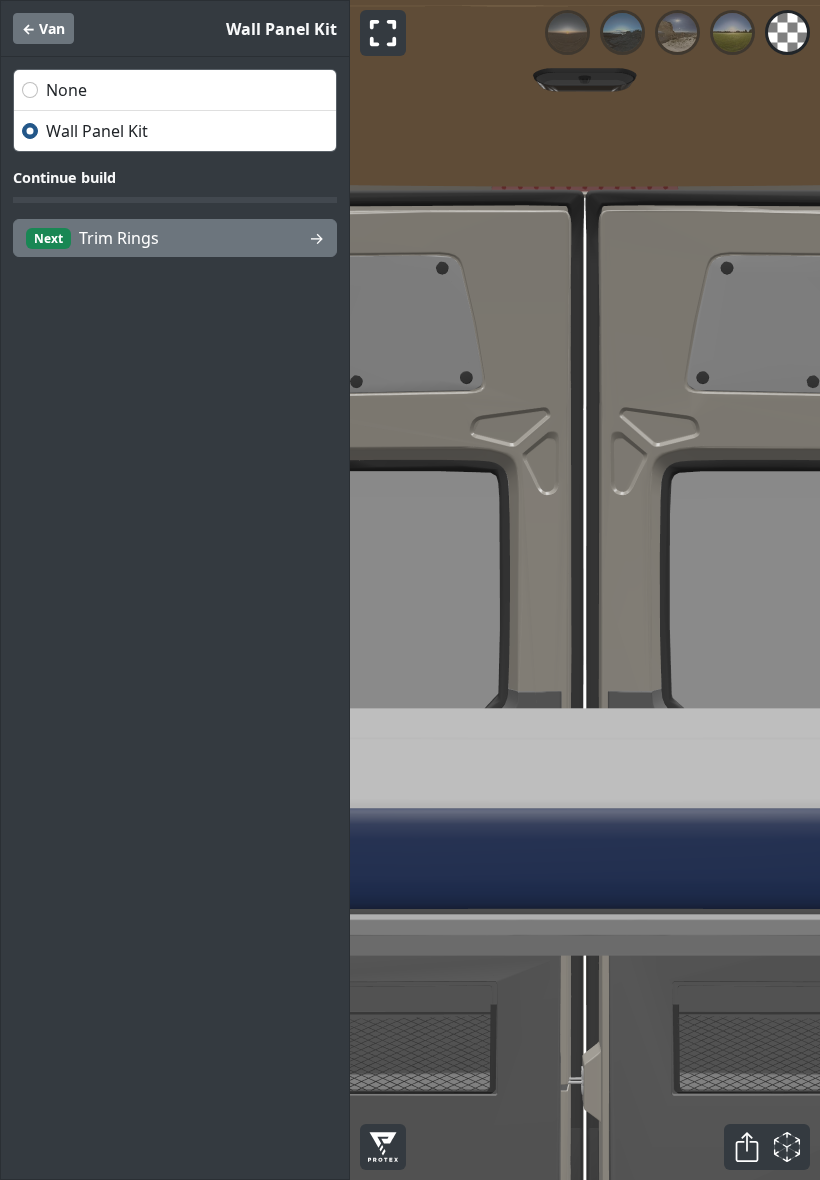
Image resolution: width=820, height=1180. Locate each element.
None (66, 90)
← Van (43, 28)
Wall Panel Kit (97, 131)
